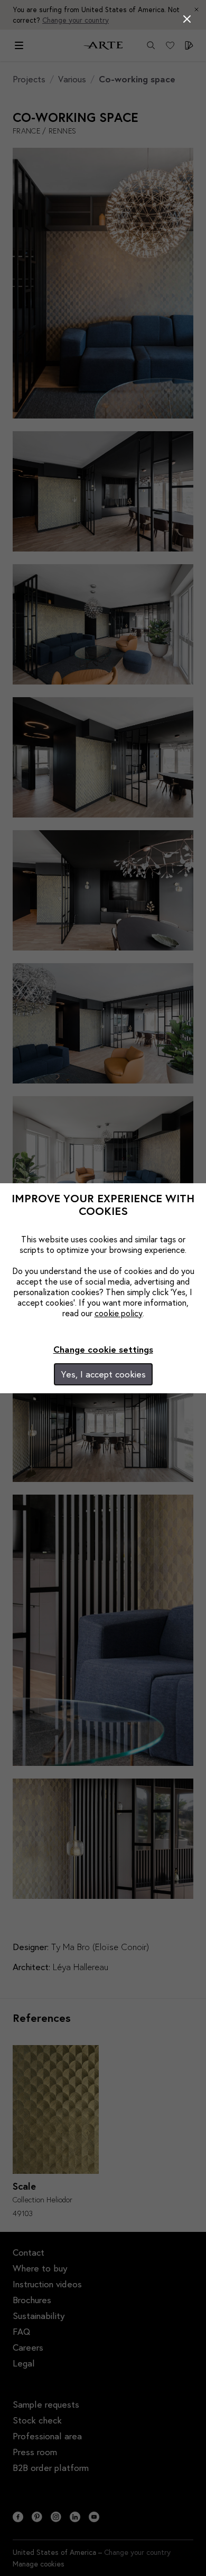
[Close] (187, 19)
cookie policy (119, 1313)
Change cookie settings (103, 1349)
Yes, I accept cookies (103, 1374)
